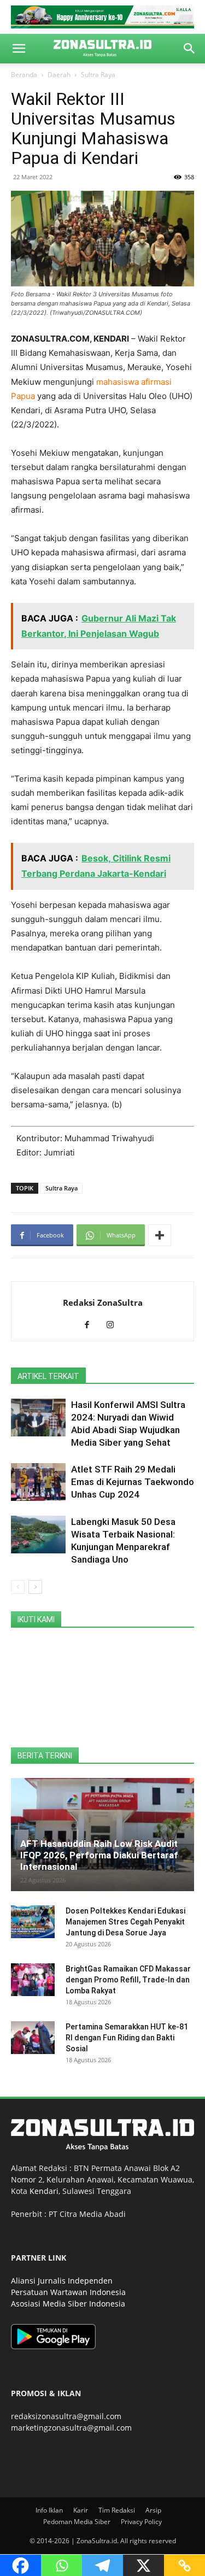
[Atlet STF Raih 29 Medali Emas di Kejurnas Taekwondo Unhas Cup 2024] (38, 1482)
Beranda (24, 75)
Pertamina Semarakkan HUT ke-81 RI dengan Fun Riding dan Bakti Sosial (127, 2038)
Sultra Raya (98, 75)
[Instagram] (114, 1325)
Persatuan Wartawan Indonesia (68, 2292)
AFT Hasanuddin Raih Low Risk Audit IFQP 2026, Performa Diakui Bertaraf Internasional (99, 1855)
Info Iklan (49, 2510)
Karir (81, 2510)
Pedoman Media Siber (77, 2522)
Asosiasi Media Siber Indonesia (68, 2304)
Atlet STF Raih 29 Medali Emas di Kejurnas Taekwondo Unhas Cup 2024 (133, 1482)
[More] (160, 1235)
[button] (19, 49)
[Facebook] (91, 1325)
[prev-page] (18, 1587)
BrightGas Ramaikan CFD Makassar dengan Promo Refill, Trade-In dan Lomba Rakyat (128, 1980)
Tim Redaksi (117, 2510)
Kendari (44, 2191)
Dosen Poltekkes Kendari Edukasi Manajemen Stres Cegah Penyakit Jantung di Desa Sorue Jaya (125, 1922)
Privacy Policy (141, 2522)
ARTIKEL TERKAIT (48, 1376)
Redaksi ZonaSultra (103, 1302)
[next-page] (35, 1587)
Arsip (153, 2510)
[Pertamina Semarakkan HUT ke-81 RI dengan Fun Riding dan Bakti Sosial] (33, 2038)
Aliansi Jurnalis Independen (62, 2281)
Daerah (59, 75)
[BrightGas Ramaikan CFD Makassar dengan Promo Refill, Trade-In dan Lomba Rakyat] (33, 1980)
